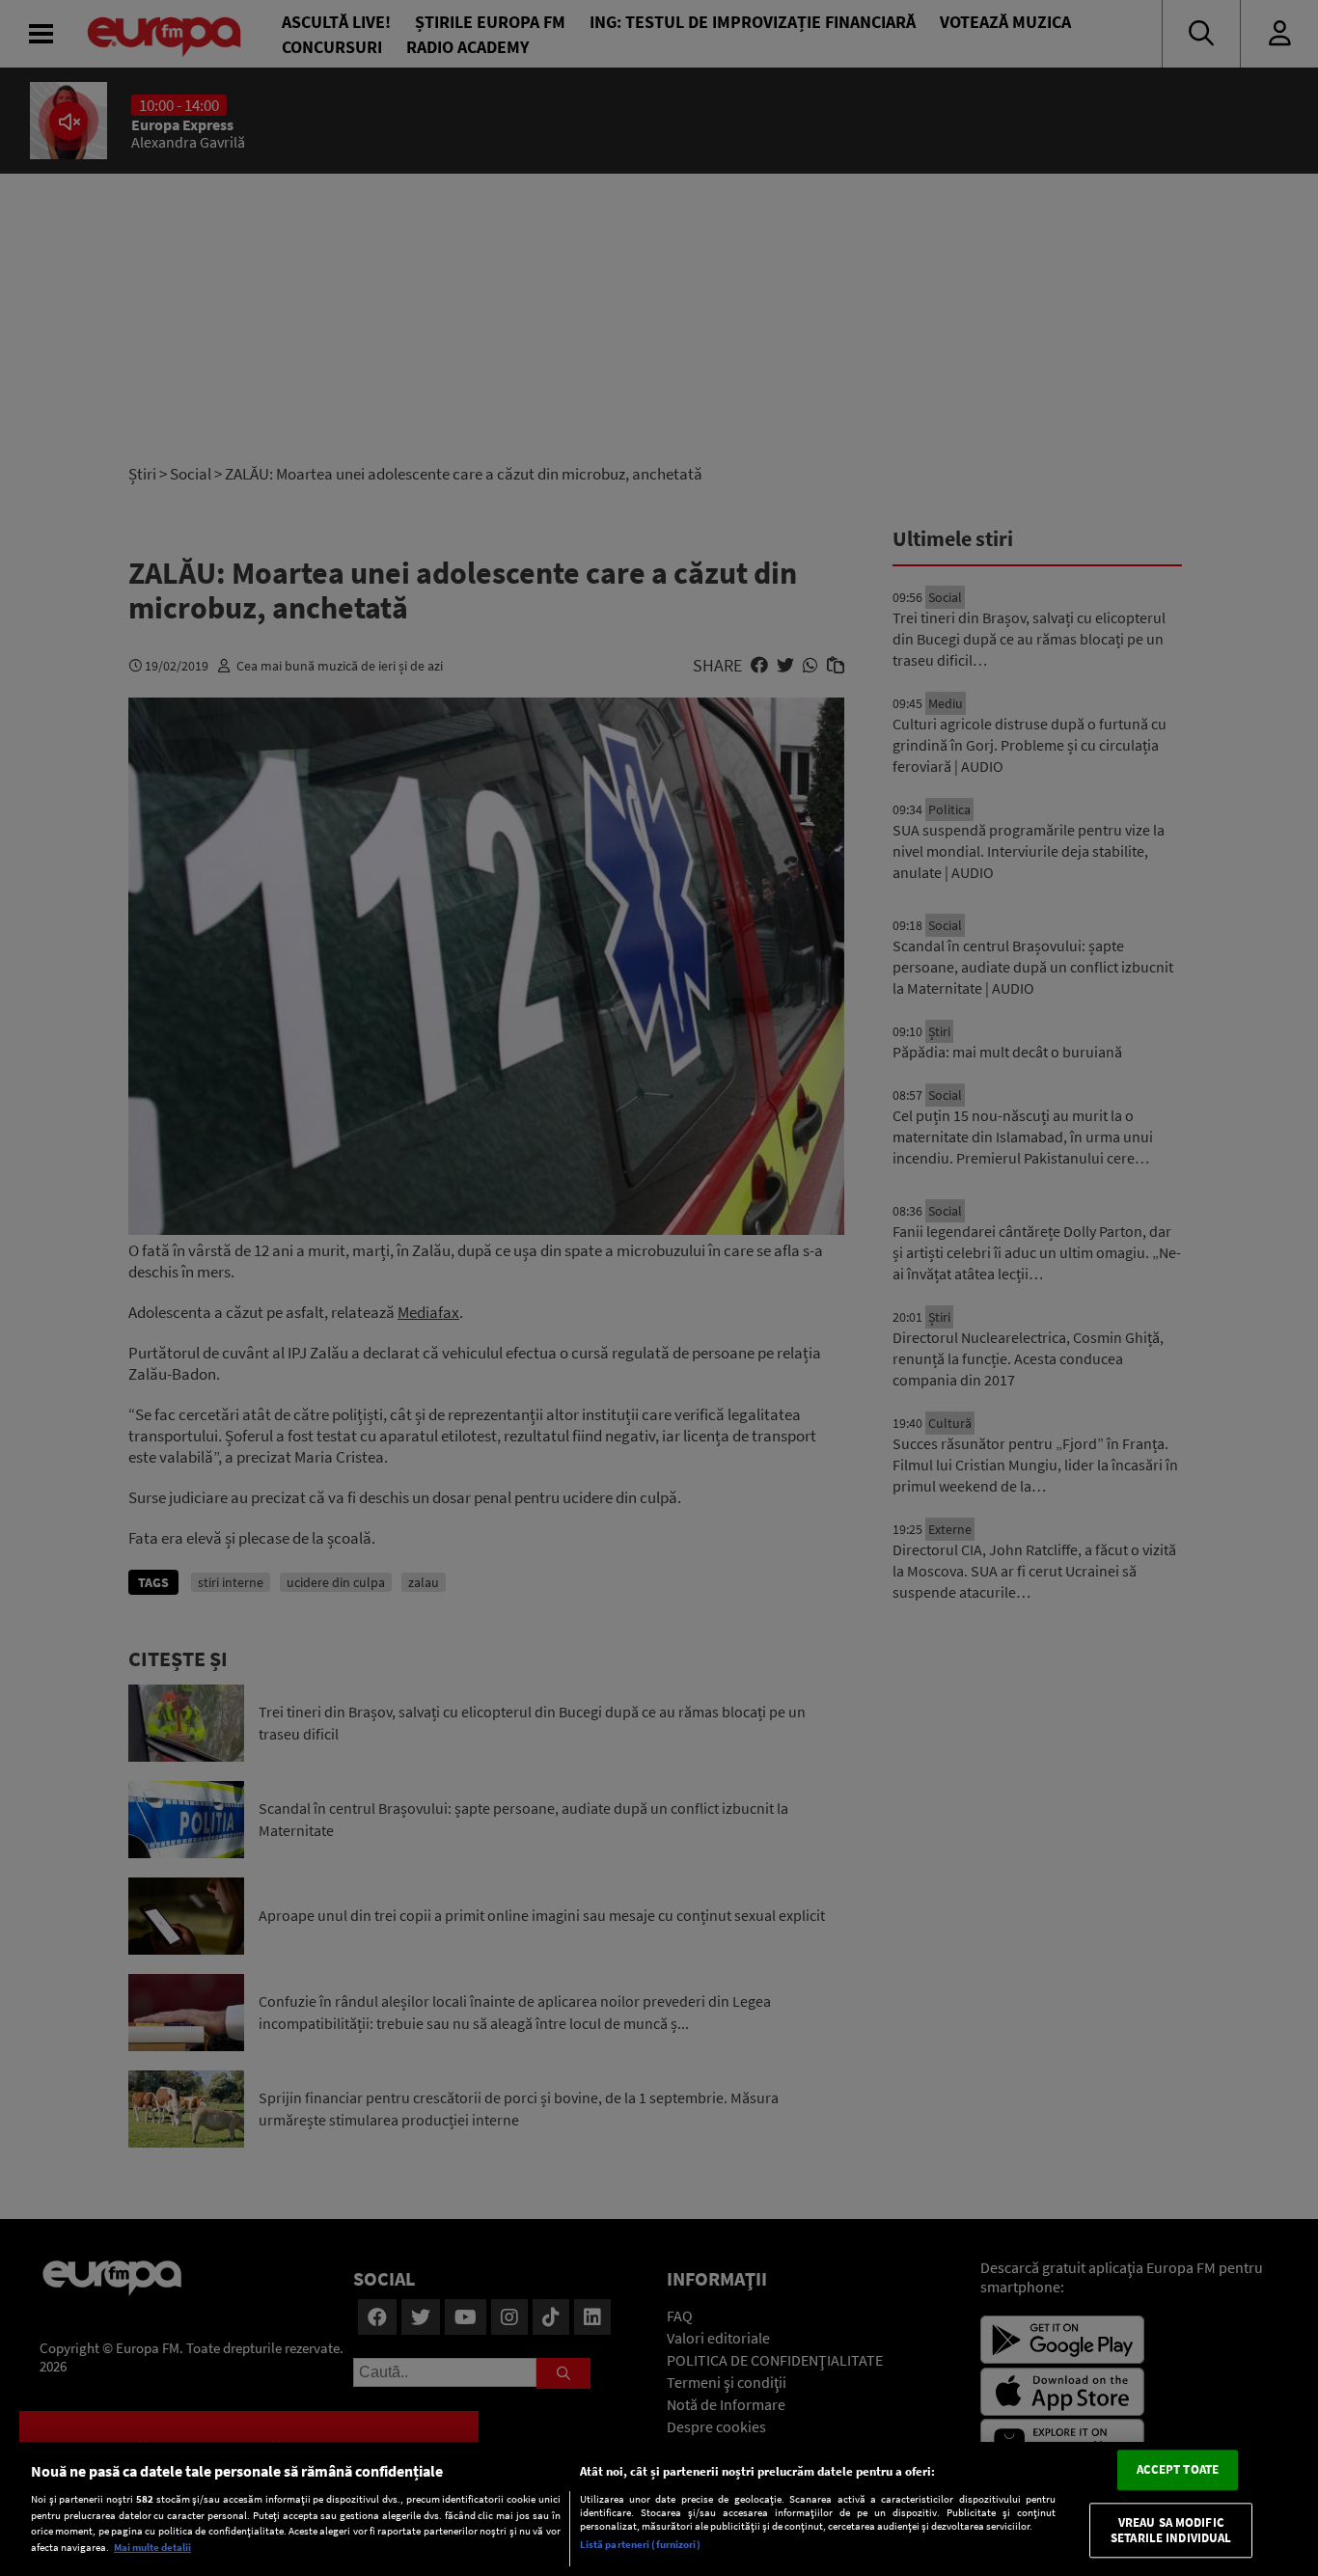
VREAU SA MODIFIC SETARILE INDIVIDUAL (1171, 2530)
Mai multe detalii (152, 2547)
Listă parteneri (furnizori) (640, 2544)
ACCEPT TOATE (1178, 2470)
